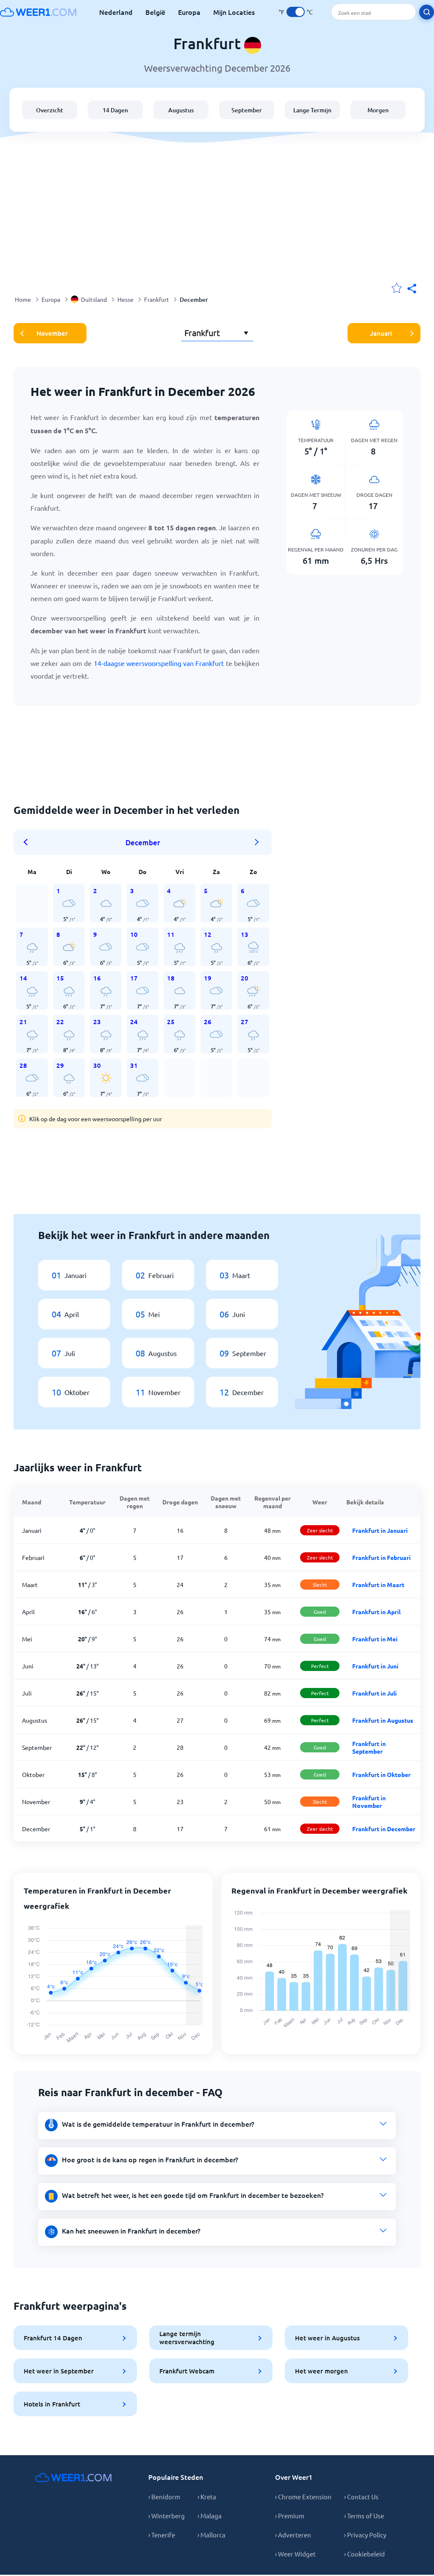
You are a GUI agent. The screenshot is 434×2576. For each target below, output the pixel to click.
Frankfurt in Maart (378, 1585)
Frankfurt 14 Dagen (53, 2338)
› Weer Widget (295, 2554)
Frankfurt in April (376, 1612)
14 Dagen (115, 110)
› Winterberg (167, 2516)
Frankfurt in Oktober (381, 1774)
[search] (427, 12)
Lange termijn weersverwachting (187, 2338)
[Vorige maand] (28, 842)
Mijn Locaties (234, 12)
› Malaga (210, 2516)
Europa (189, 12)
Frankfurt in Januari (380, 1530)
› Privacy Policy (365, 2535)
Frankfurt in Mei (375, 1639)
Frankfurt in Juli (374, 1693)
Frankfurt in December (384, 1829)
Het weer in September (59, 2371)
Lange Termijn (312, 110)
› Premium (290, 2516)
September (247, 110)
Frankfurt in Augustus (383, 1720)
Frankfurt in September (369, 1747)
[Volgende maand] (257, 842)
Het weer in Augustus (327, 2338)
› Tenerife (162, 2535)
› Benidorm (164, 2497)
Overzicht (50, 110)
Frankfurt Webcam (187, 2371)
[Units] (296, 12)
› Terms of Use (364, 2516)
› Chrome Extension (303, 2497)
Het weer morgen (321, 2371)
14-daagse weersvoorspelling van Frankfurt (159, 663)
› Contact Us (361, 2497)
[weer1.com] (38, 12)
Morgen (378, 110)
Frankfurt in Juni (375, 1666)
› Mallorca (211, 2535)
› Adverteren (293, 2535)
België (155, 12)
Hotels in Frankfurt (52, 2404)
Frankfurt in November (369, 1802)
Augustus (181, 110)
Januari (381, 333)
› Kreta (207, 2497)
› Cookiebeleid (364, 2554)
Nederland (116, 12)
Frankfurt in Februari (381, 1557)
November (52, 333)
